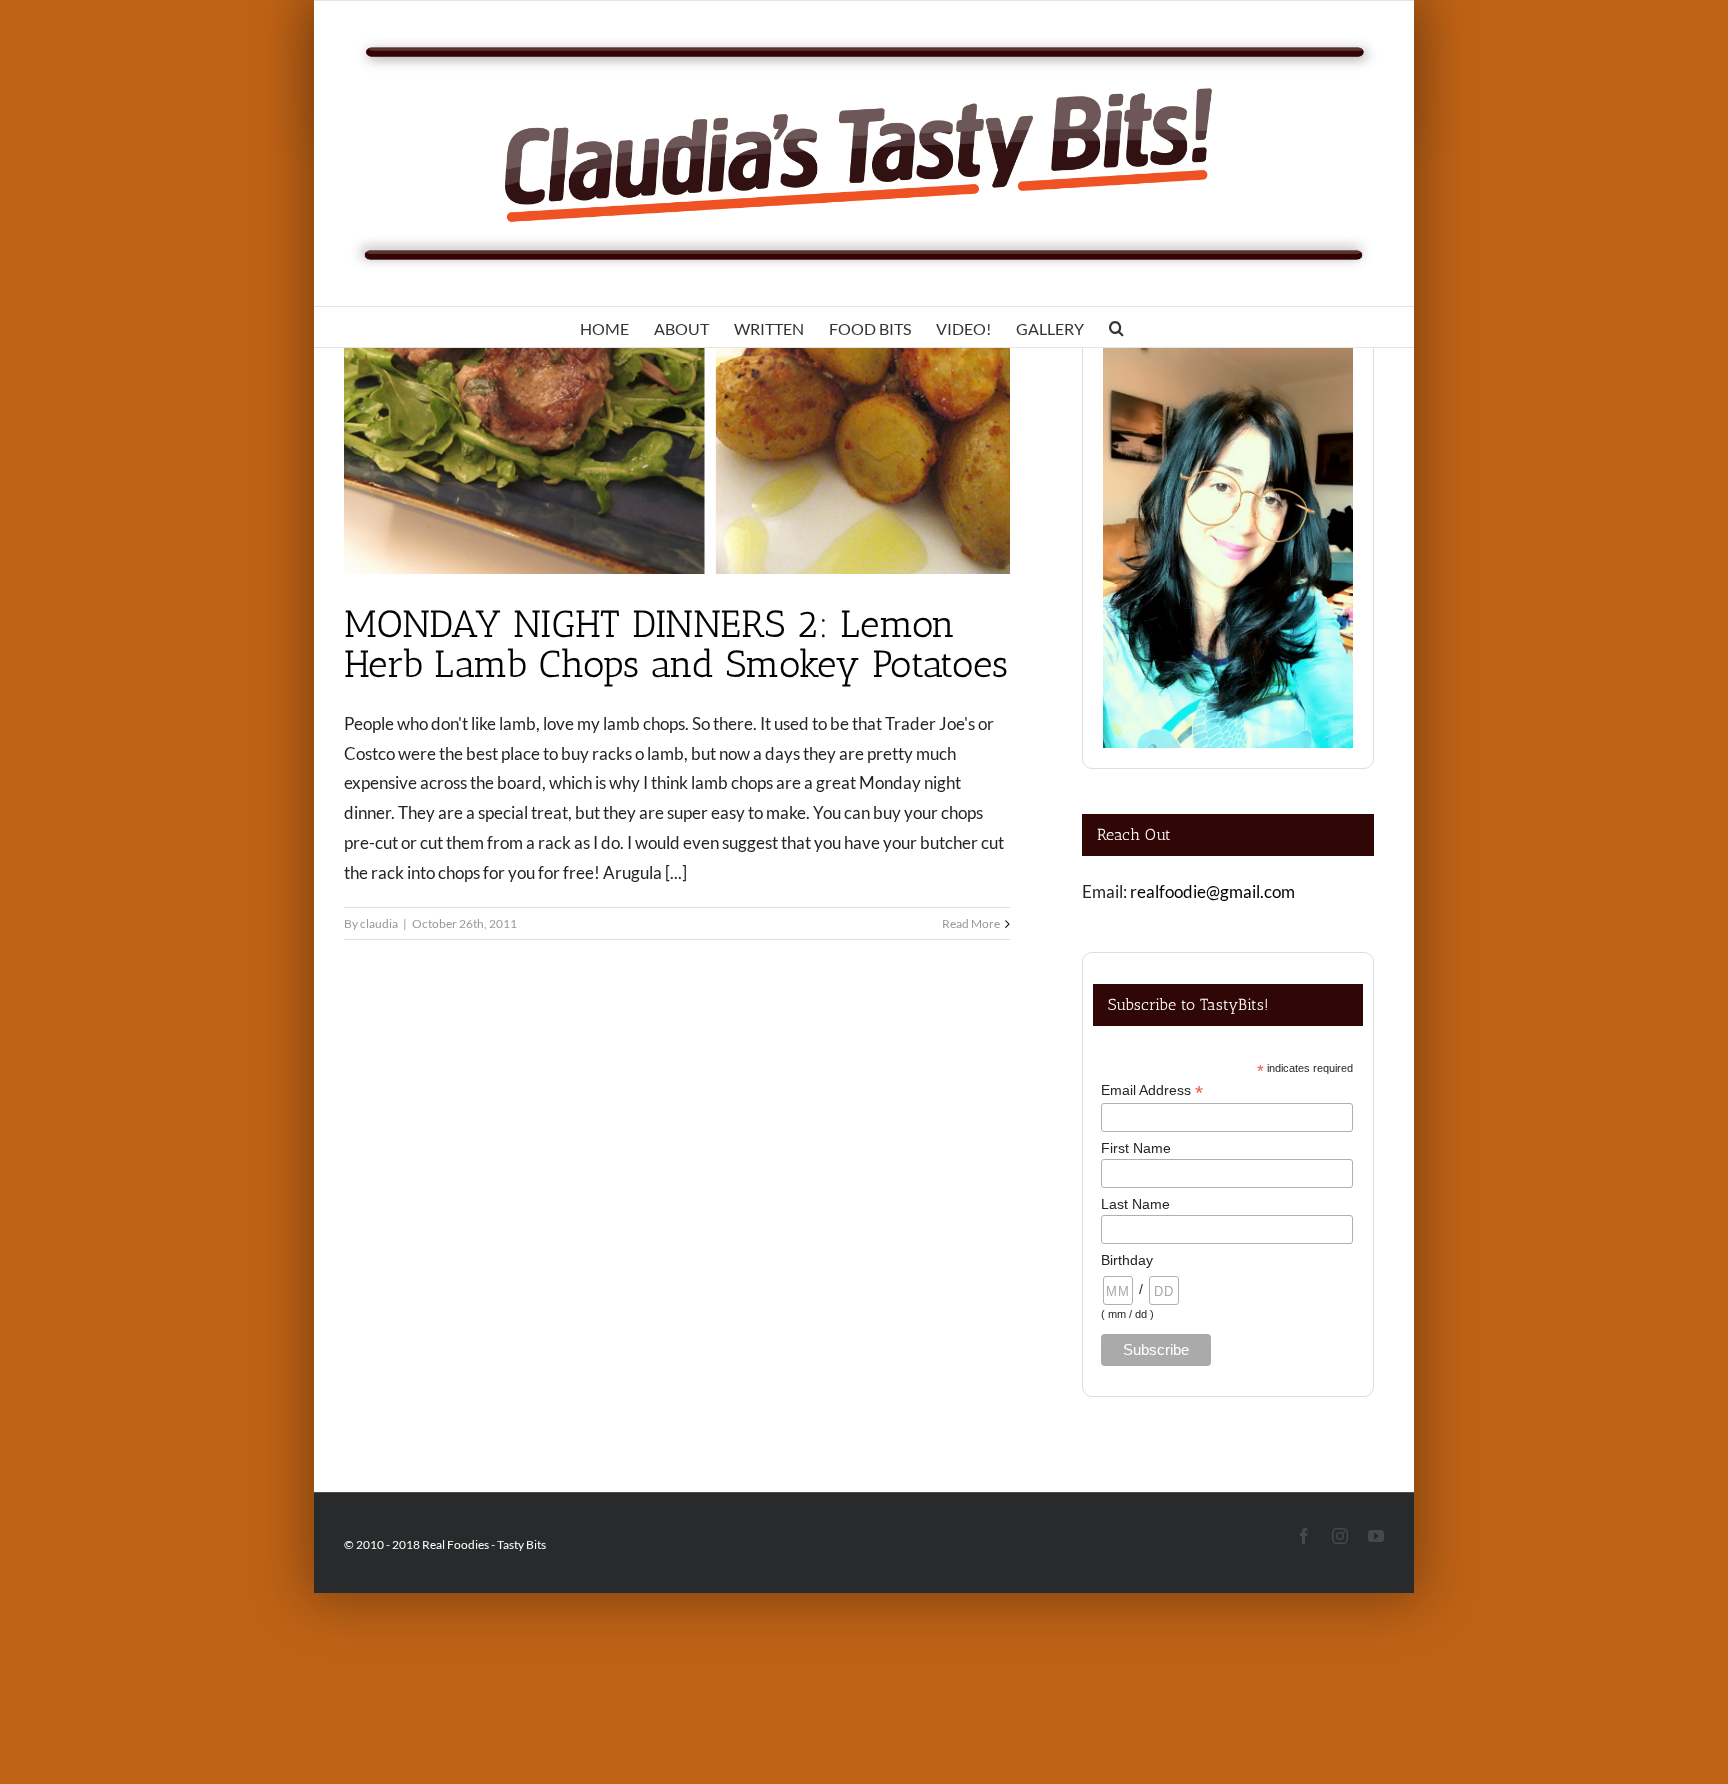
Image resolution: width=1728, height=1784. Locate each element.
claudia (379, 923)
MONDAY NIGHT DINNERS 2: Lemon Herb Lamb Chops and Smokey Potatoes (676, 644)
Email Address (1152, 1090)
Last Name (1135, 1204)
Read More (971, 923)
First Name (1136, 1148)
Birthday (1127, 1260)
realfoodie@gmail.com (1212, 891)
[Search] (1116, 327)
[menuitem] (604, 327)
